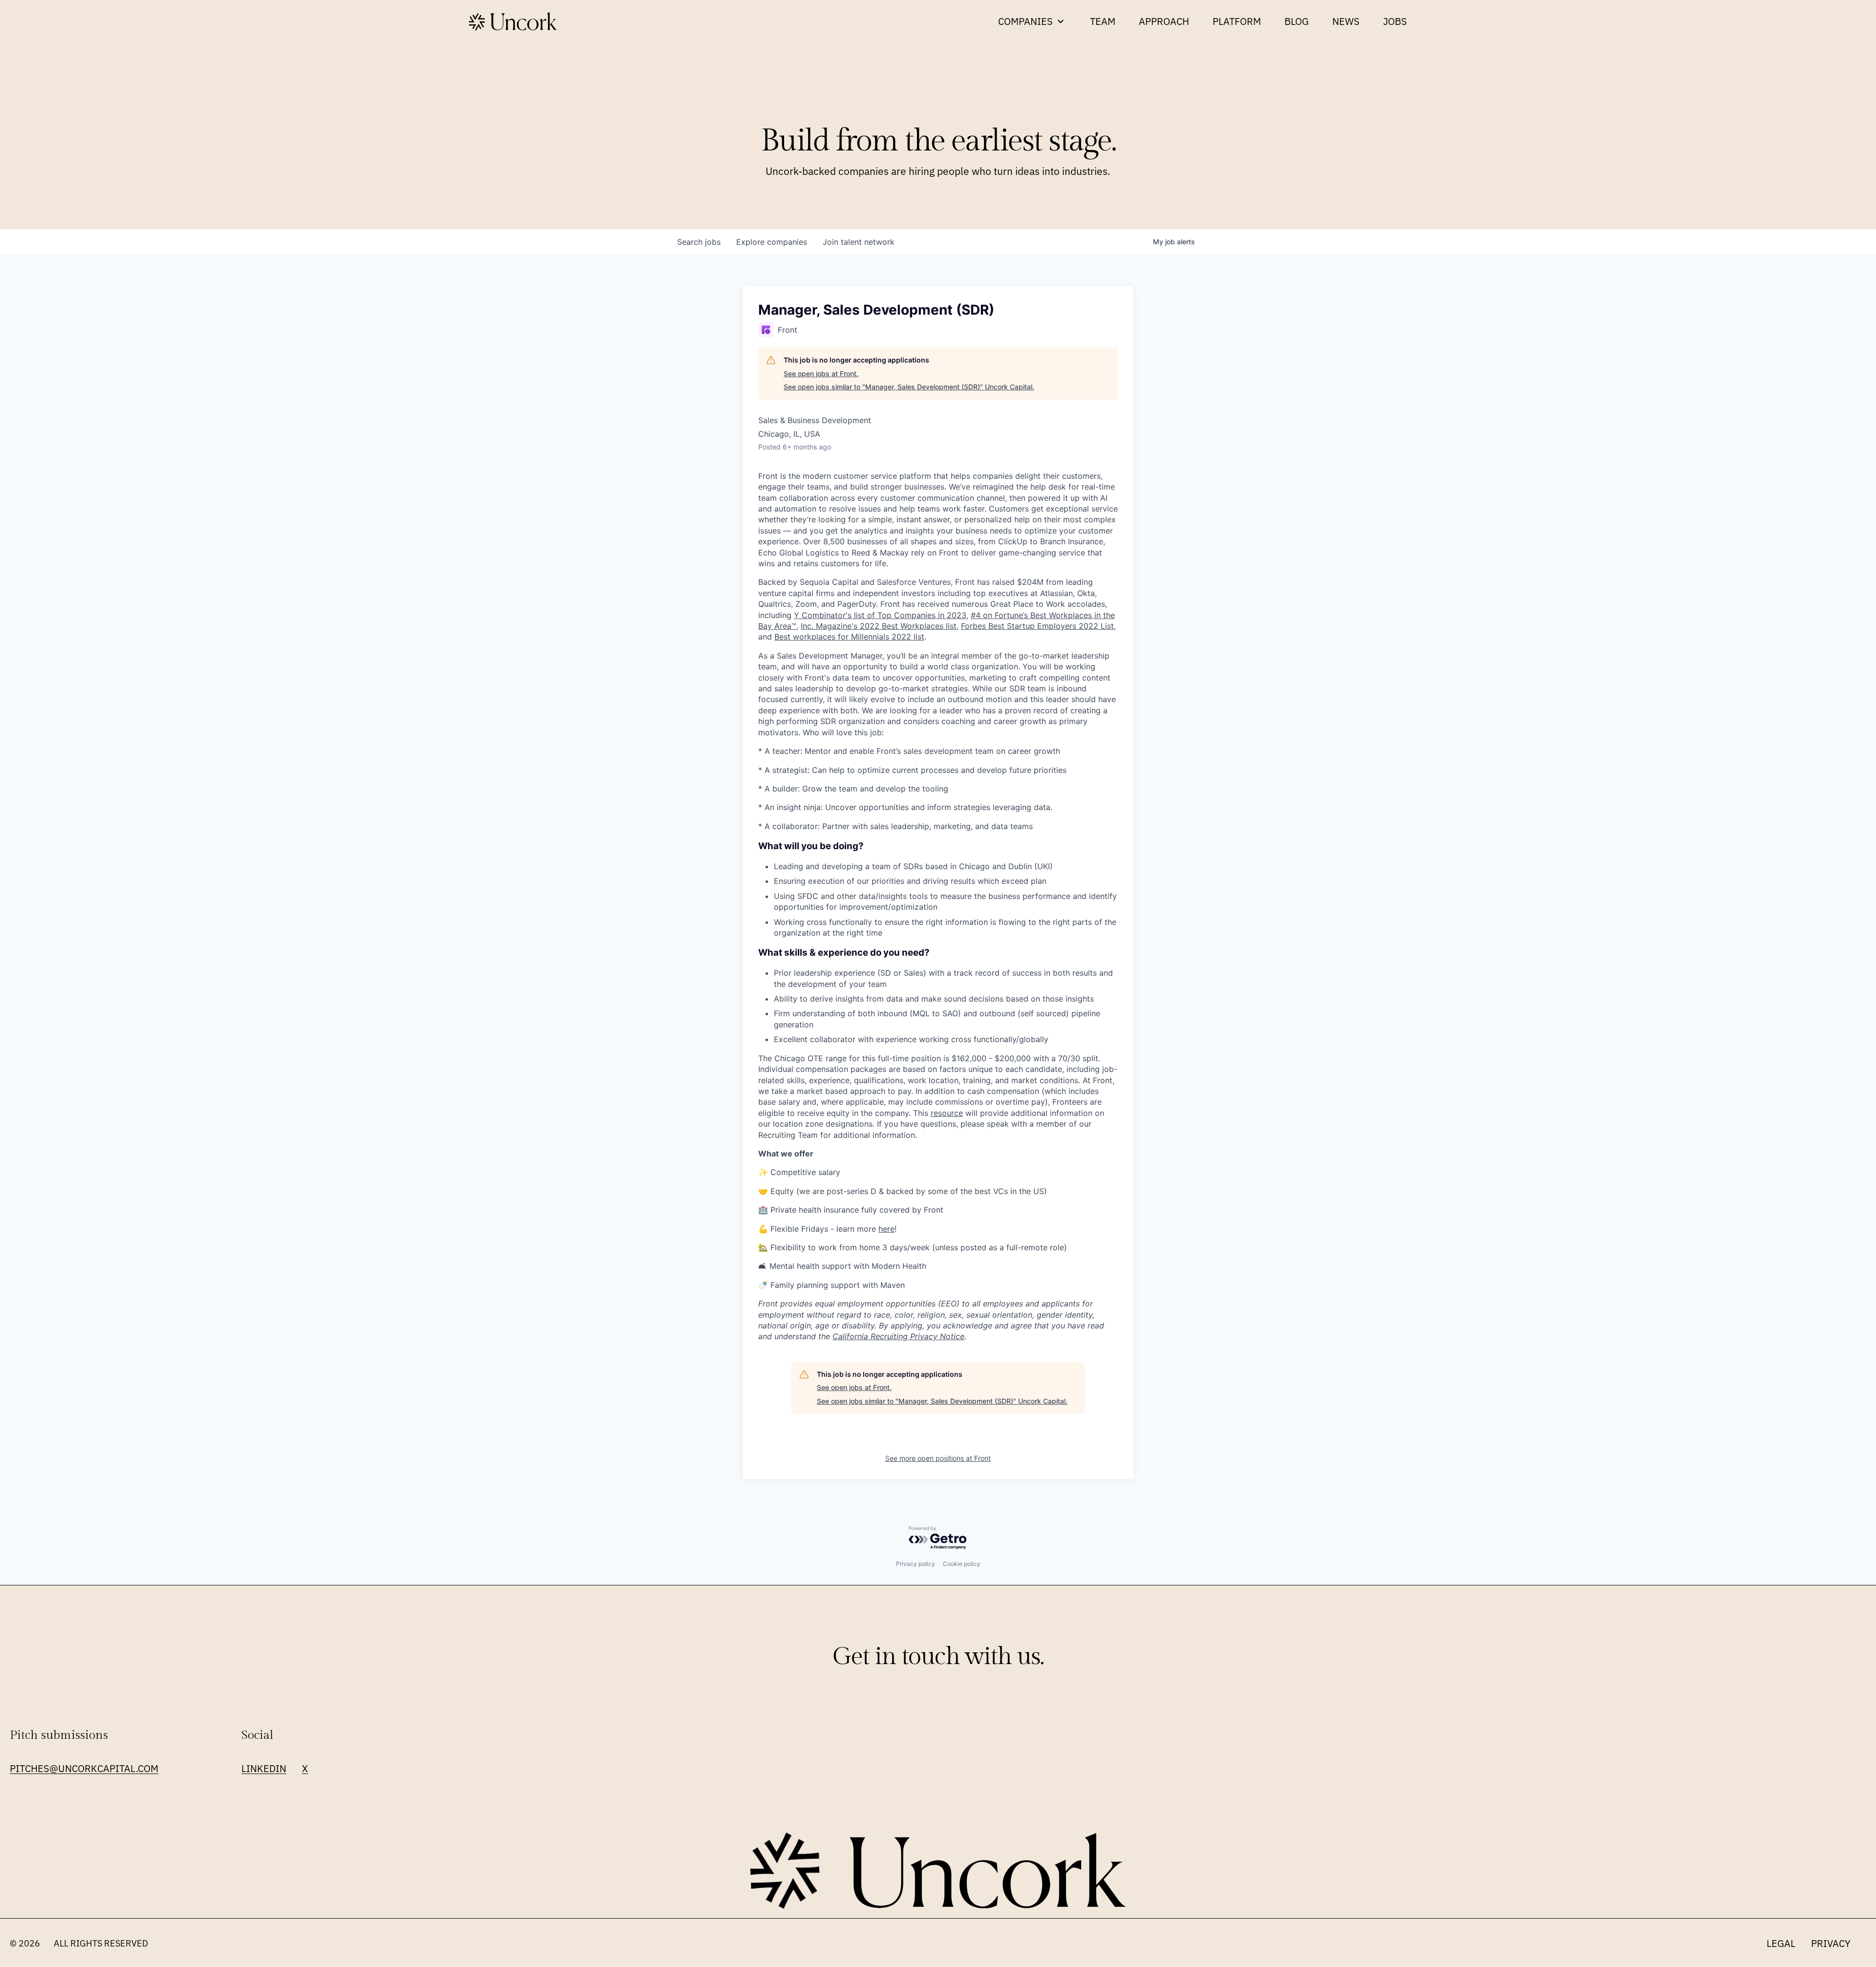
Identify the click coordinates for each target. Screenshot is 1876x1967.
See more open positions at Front (938, 1458)
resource (947, 1113)
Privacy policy (916, 1564)
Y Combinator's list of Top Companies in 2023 (880, 615)
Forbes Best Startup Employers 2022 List (1037, 626)
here (886, 1229)
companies (772, 242)
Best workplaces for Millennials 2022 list (849, 637)
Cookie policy (962, 1564)
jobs (699, 242)
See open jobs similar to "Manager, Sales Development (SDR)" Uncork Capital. (909, 387)
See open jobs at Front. (821, 374)
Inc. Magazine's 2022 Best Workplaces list (879, 626)
